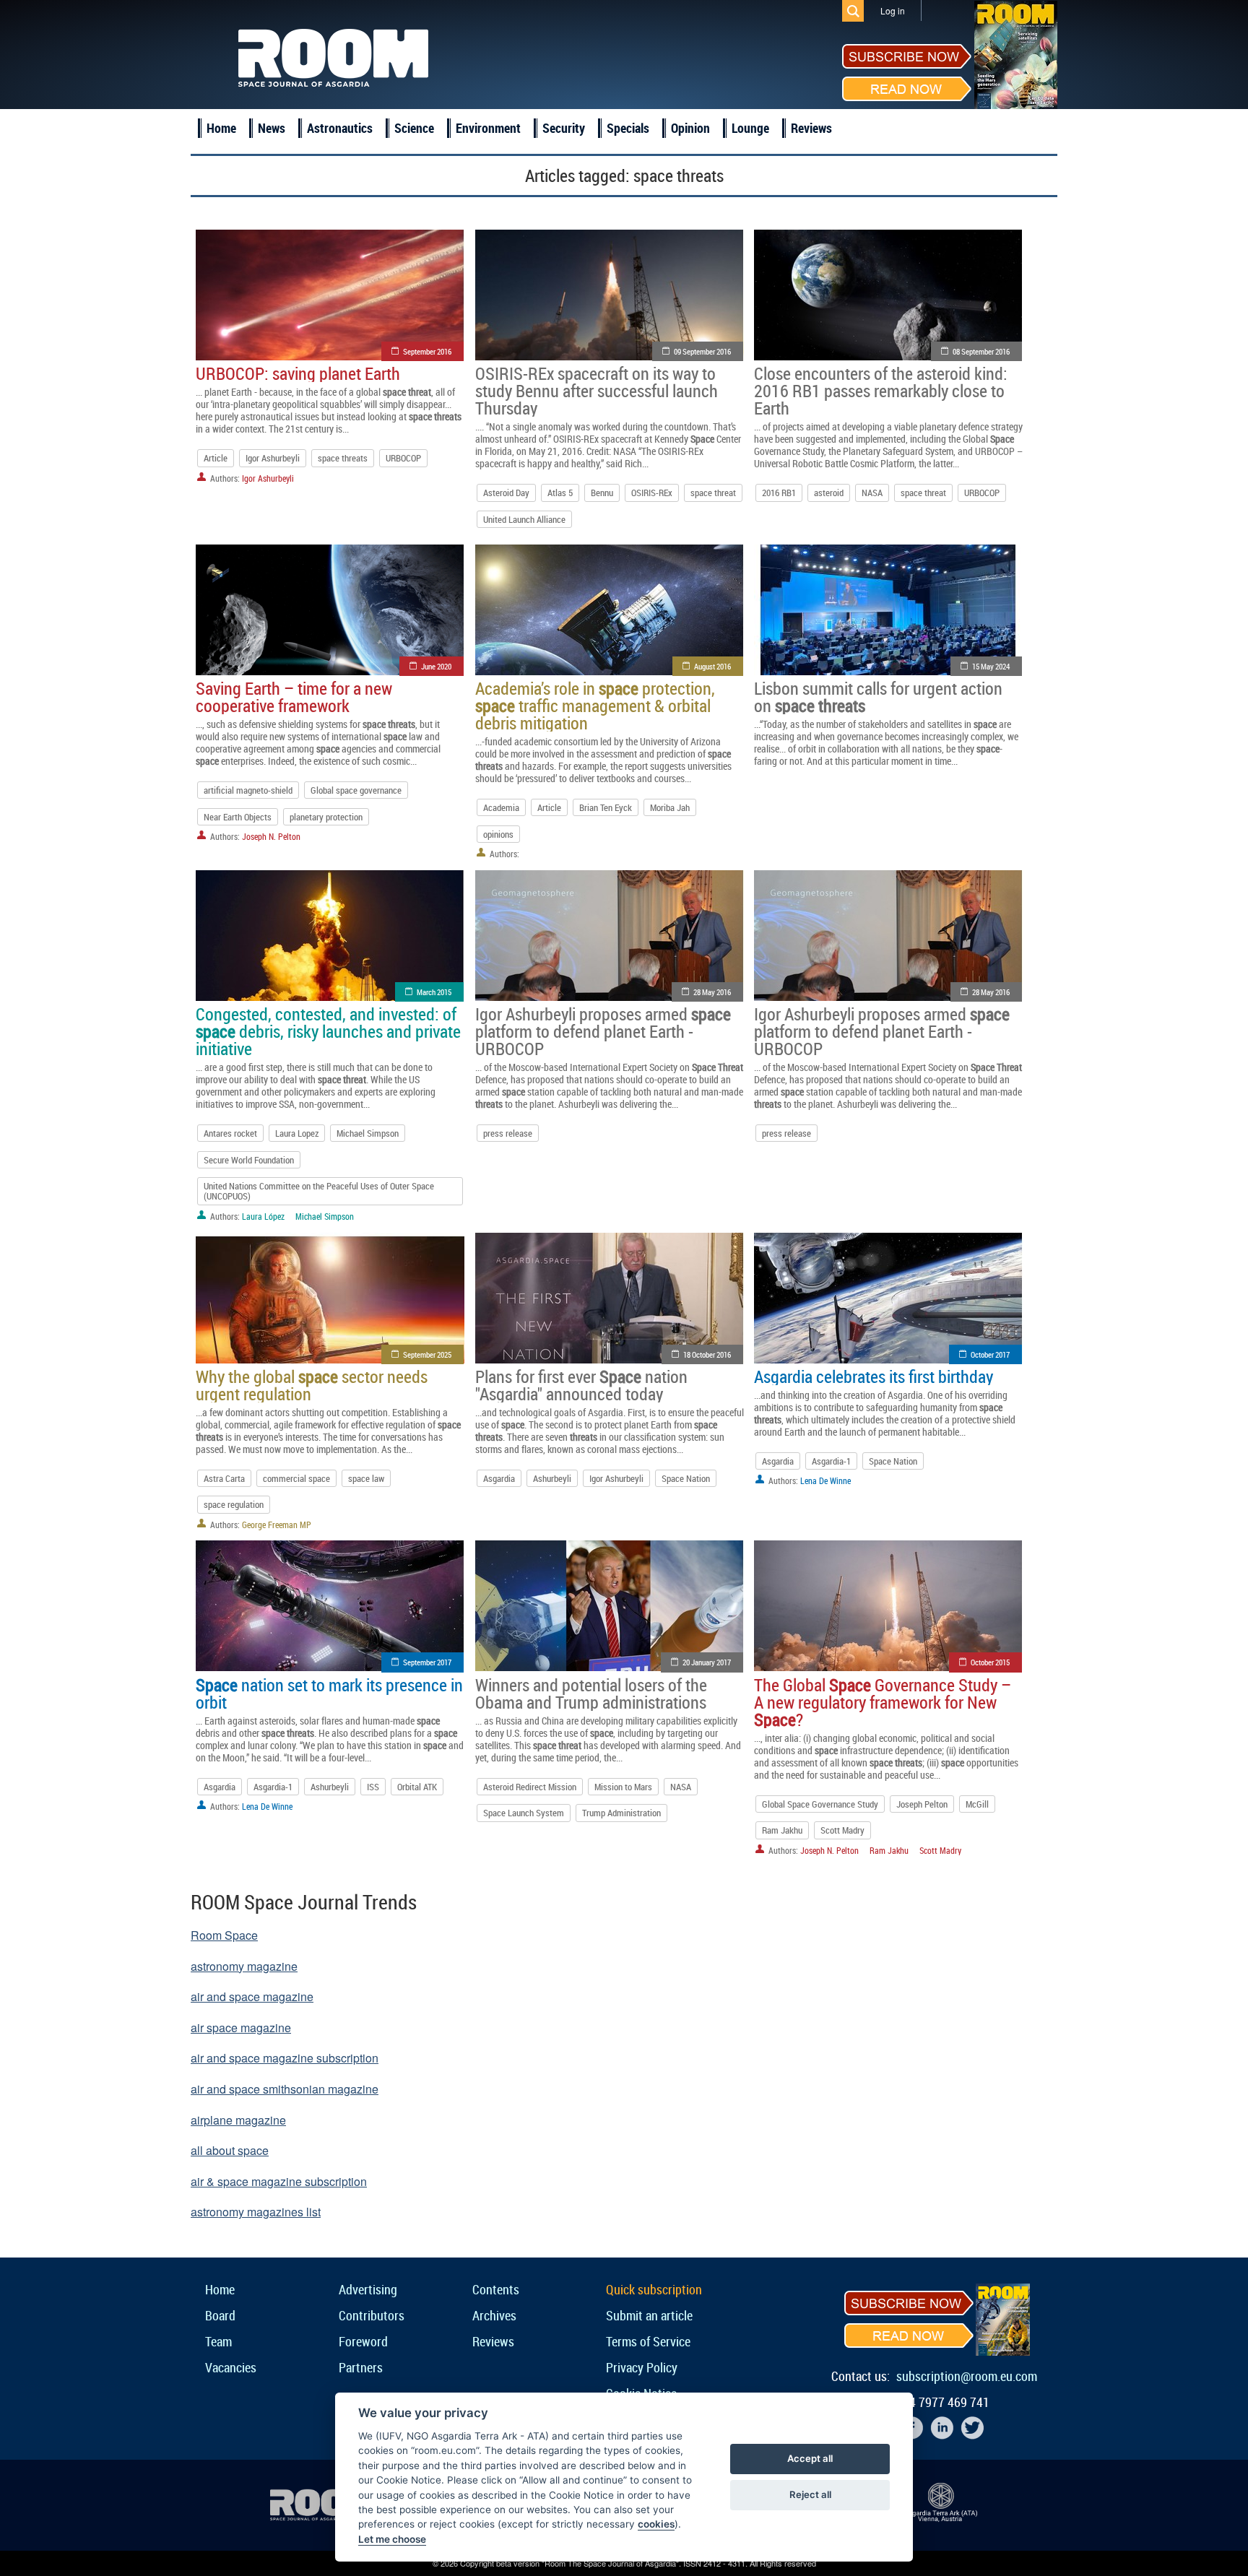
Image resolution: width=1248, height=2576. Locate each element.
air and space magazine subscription (285, 2058)
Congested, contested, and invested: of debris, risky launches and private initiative (328, 1031)
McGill (977, 1804)
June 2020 (436, 666)
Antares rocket (230, 1133)
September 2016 (427, 351)
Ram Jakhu (782, 1830)
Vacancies (231, 2367)
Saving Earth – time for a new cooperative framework (294, 697)
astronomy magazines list (256, 2212)
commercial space (296, 1478)
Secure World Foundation (249, 1160)
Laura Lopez (297, 1133)
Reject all (810, 2494)
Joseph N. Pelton (271, 836)
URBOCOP (403, 458)
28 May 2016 (712, 992)
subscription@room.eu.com (967, 2376)
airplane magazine (238, 2120)
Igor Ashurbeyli (273, 458)
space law (366, 1478)
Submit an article (649, 2315)
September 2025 (427, 1354)
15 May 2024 (991, 666)
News (272, 128)
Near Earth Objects (238, 817)
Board (220, 2315)
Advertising (368, 2289)
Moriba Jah (670, 807)
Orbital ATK (417, 1787)
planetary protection (326, 817)
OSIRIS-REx (652, 493)
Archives (494, 2315)
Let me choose (392, 2539)
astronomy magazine (244, 1966)
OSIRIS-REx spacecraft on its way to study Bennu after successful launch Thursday (597, 391)
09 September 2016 (702, 351)
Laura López (263, 1216)
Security (564, 128)
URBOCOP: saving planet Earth (298, 373)
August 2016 (712, 666)
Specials (628, 128)
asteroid (829, 493)
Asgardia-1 (831, 1461)
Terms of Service (648, 2341)
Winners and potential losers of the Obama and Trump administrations (591, 1694)
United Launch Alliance (524, 519)
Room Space (224, 1935)
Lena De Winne (825, 1480)
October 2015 (990, 1662)
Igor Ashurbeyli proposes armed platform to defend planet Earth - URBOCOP (603, 1031)
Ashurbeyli (552, 1478)
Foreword (363, 2341)
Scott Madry (842, 1830)
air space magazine (241, 2028)
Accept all (810, 2458)
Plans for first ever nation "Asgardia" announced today (581, 1385)
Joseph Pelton (922, 1804)
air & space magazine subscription (279, 2181)
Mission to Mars (623, 1787)
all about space (230, 2150)
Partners (361, 2367)
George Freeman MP (277, 1525)
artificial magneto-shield (248, 790)
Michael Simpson (368, 1133)
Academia (501, 807)
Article (216, 458)
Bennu (602, 493)
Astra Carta (224, 1478)
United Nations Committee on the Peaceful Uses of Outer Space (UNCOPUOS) (319, 1191)
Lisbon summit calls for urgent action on (878, 697)
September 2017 (427, 1662)
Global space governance (356, 790)
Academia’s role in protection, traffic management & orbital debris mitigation (595, 706)
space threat (713, 493)
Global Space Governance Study (820, 1804)
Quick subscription (654, 2289)
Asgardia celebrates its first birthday (874, 1376)
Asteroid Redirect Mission (530, 1787)
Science (414, 128)
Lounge (750, 128)
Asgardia (499, 1478)
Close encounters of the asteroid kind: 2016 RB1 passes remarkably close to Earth (881, 391)
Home (221, 128)
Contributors (372, 2315)
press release (508, 1133)
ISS (373, 1787)
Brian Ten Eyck (606, 807)
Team (218, 2341)
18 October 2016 (707, 1354)
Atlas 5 (560, 493)
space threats (343, 458)
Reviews (811, 128)
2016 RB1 (779, 493)
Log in (893, 10)
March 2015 (434, 992)
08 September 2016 (981, 351)
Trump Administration (621, 1813)
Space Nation (686, 1478)
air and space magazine (252, 1996)
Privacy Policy (642, 2367)
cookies (656, 2524)
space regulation (234, 1504)
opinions (498, 834)
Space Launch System (524, 1813)
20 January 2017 (707, 1662)
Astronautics (340, 128)
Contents (496, 2289)
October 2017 (990, 1354)
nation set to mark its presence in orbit (329, 1694)
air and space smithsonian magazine (285, 2089)
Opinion (690, 128)
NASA (872, 493)
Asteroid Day (506, 493)
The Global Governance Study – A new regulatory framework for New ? (883, 1702)
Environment (488, 128)
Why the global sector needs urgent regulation (312, 1385)
